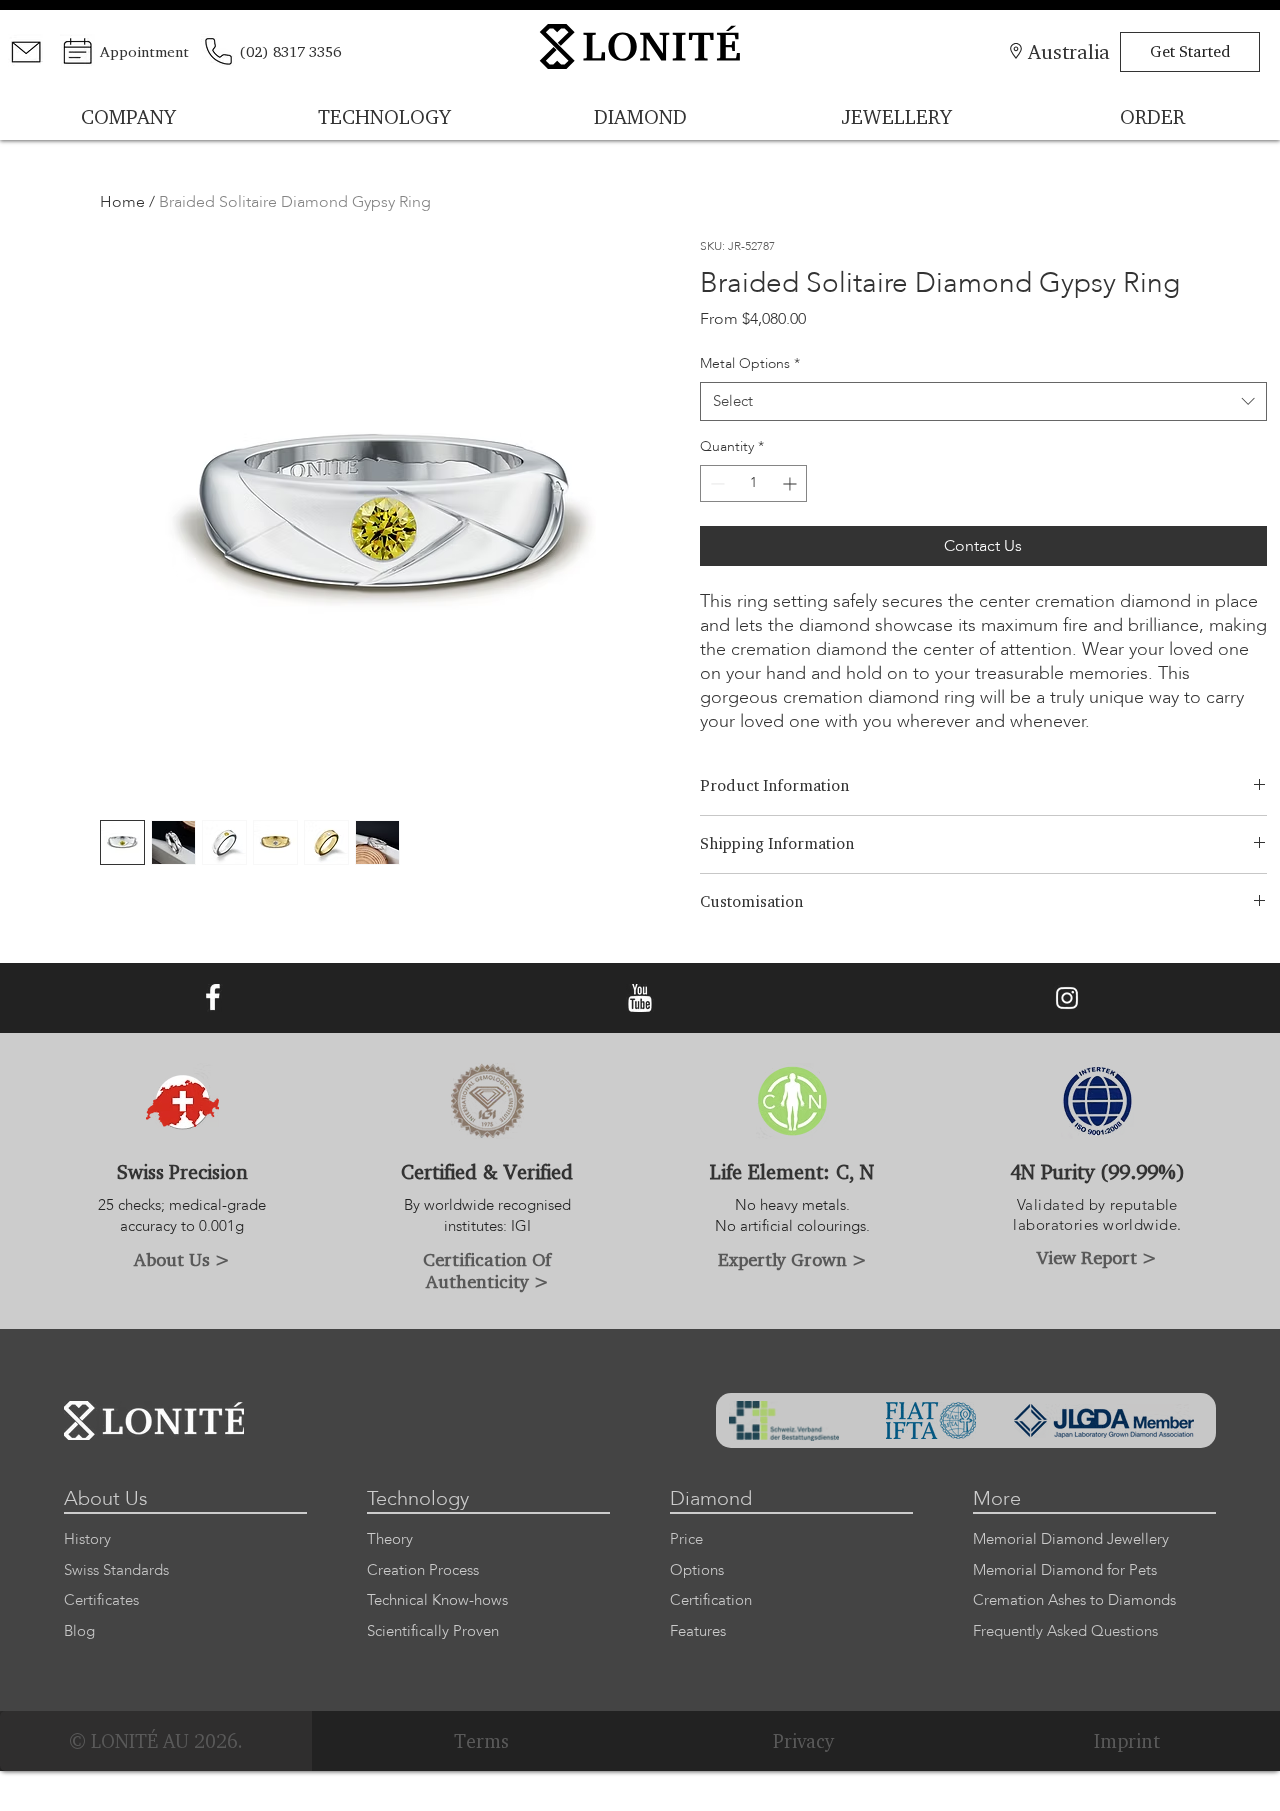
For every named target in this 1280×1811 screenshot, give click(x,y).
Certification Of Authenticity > (487, 1270)
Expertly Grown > (792, 1259)
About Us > (182, 1259)
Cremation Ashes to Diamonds (1074, 1600)
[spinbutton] (754, 483)
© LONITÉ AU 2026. (156, 1741)
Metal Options (750, 363)
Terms (481, 1741)
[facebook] (213, 998)
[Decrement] (715, 483)
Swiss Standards (116, 1570)
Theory (390, 1539)
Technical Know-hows (437, 1600)
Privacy (804, 1741)
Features (698, 1631)
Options (697, 1570)
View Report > (1097, 1257)
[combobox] (984, 401)
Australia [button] (1069, 51)
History (87, 1539)
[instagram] (1067, 998)
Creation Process (423, 1570)
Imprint (1127, 1741)
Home (122, 202)
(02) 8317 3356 (290, 51)
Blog (79, 1631)
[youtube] (640, 998)
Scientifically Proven (433, 1631)
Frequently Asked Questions (1065, 1631)
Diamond (711, 1498)
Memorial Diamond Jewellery (1071, 1539)
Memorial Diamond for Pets (1065, 1570)
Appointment (144, 51)
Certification (711, 1600)
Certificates (101, 1600)
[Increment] (791, 483)
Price (686, 1539)
